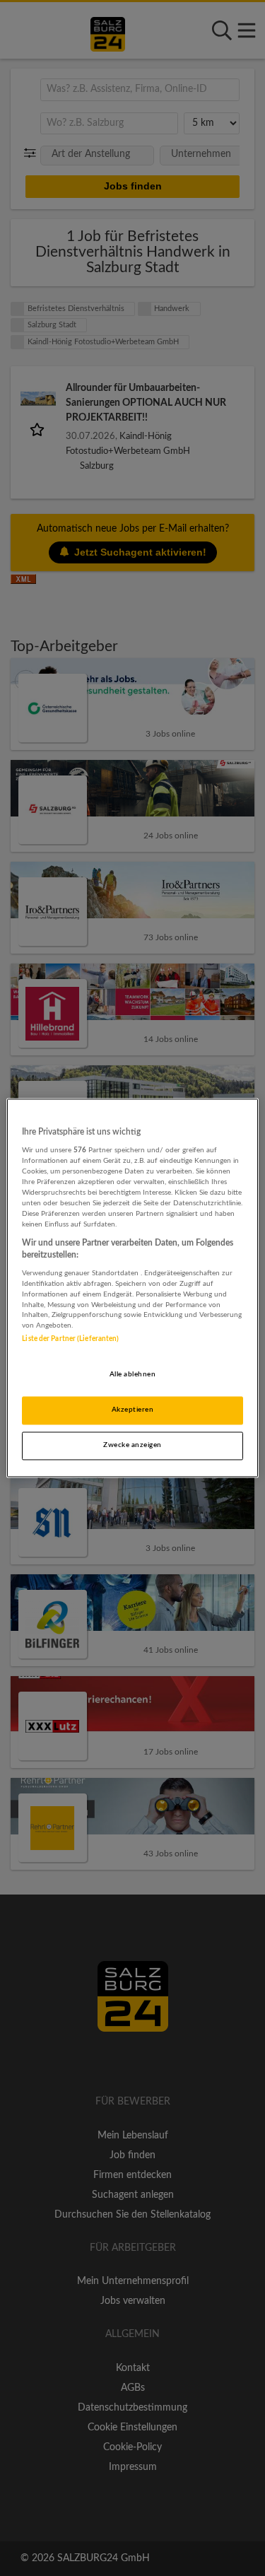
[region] (132, 1288)
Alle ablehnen (132, 1375)
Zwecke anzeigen (132, 1446)
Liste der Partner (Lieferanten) (70, 1340)
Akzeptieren (132, 1410)
